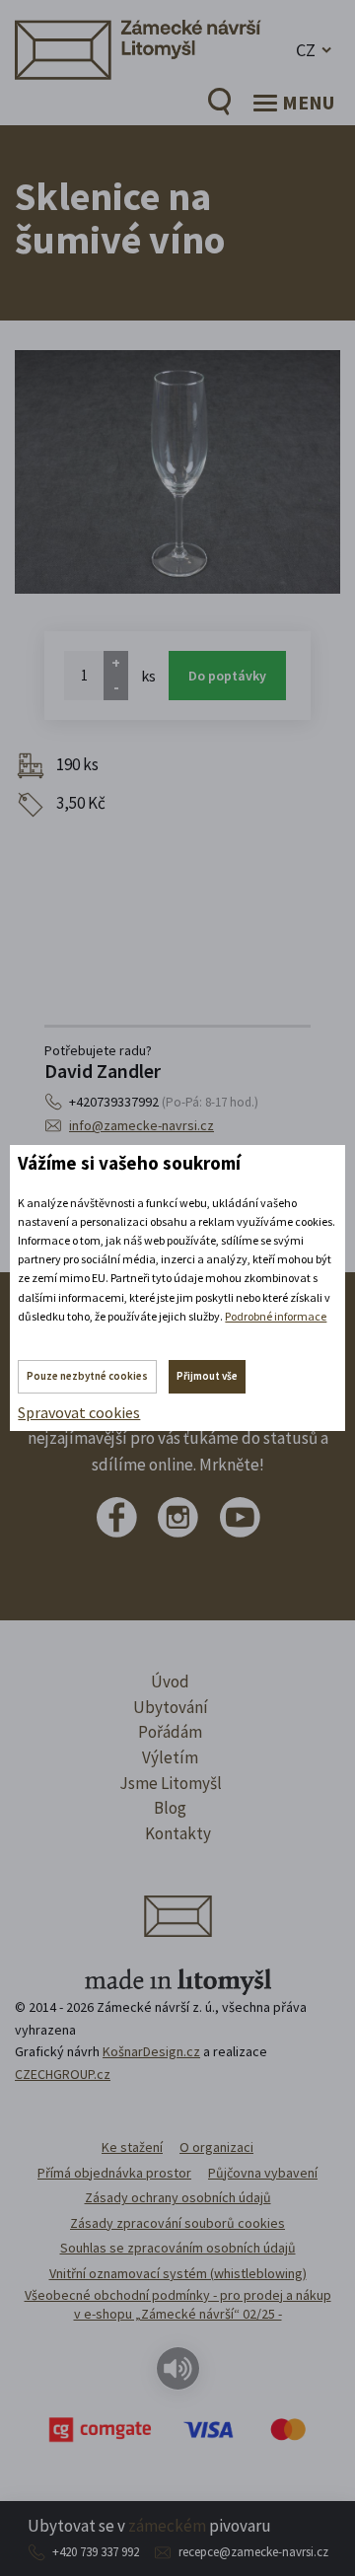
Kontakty (178, 1833)
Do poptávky (227, 676)
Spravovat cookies (79, 1412)
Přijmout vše (207, 1376)
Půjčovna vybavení (263, 2173)
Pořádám (170, 1732)
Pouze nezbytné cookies (87, 1376)
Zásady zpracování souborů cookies (177, 2223)
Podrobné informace (276, 1316)
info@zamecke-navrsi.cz (142, 1125)
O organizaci (216, 2147)
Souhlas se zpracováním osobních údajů (178, 2248)
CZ (306, 50)
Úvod (170, 1682)
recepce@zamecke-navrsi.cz (253, 2552)
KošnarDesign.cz (151, 2051)
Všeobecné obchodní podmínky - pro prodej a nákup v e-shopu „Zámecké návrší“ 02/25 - (178, 2305)
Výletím (170, 1757)
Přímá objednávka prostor (114, 2173)
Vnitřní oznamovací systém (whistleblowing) (178, 2273)
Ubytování (171, 1707)
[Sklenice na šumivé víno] (177, 472)
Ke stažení (132, 2147)
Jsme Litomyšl (171, 1783)
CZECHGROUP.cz (63, 2074)
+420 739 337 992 (96, 2552)
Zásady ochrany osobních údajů (178, 2197)
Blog (170, 1808)
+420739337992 (164, 1102)
